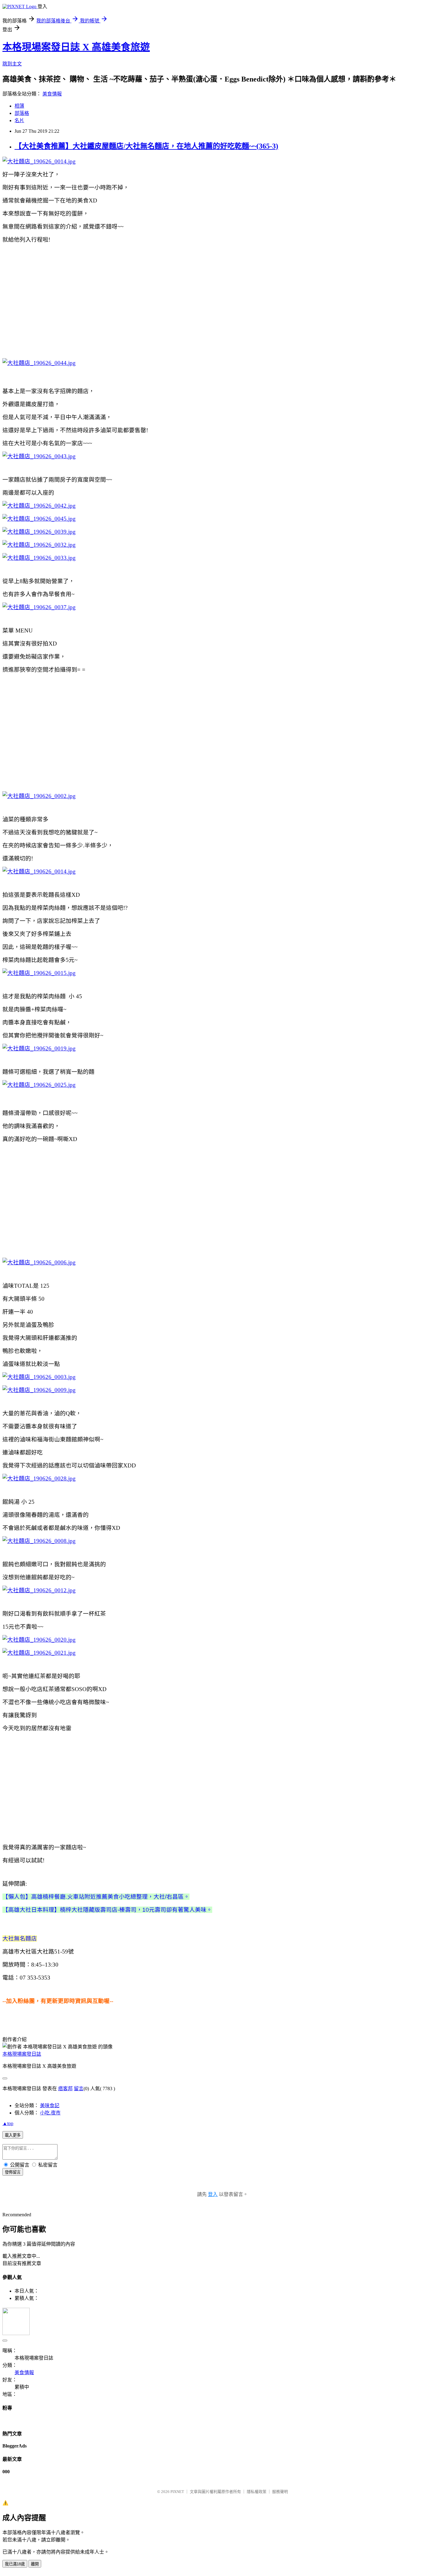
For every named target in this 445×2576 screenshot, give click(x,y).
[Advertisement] (222, 301)
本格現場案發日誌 (22, 2054)
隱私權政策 (257, 2492)
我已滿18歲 (15, 2564)
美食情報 (52, 94)
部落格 (22, 113)
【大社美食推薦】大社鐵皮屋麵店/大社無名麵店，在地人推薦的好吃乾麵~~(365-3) (146, 146)
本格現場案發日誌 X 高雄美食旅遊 (76, 47)
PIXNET (177, 2492)
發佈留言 (13, 2172)
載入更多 (13, 2135)
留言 (79, 2089)
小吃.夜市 (50, 2113)
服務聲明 (280, 2492)
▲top (8, 2123)
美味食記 (50, 2106)
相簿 (19, 106)
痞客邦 (65, 2089)
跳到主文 (12, 64)
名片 (19, 120)
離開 (35, 2564)
